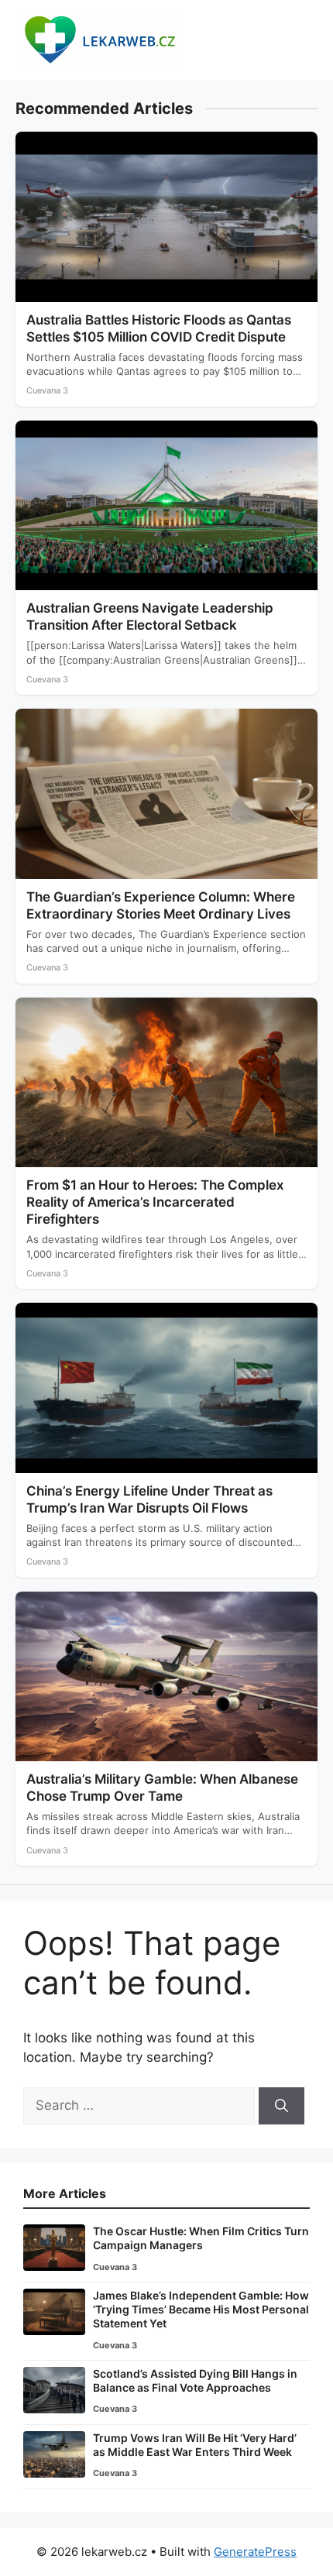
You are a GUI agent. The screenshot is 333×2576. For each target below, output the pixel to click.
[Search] (282, 2106)
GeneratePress (255, 2552)
